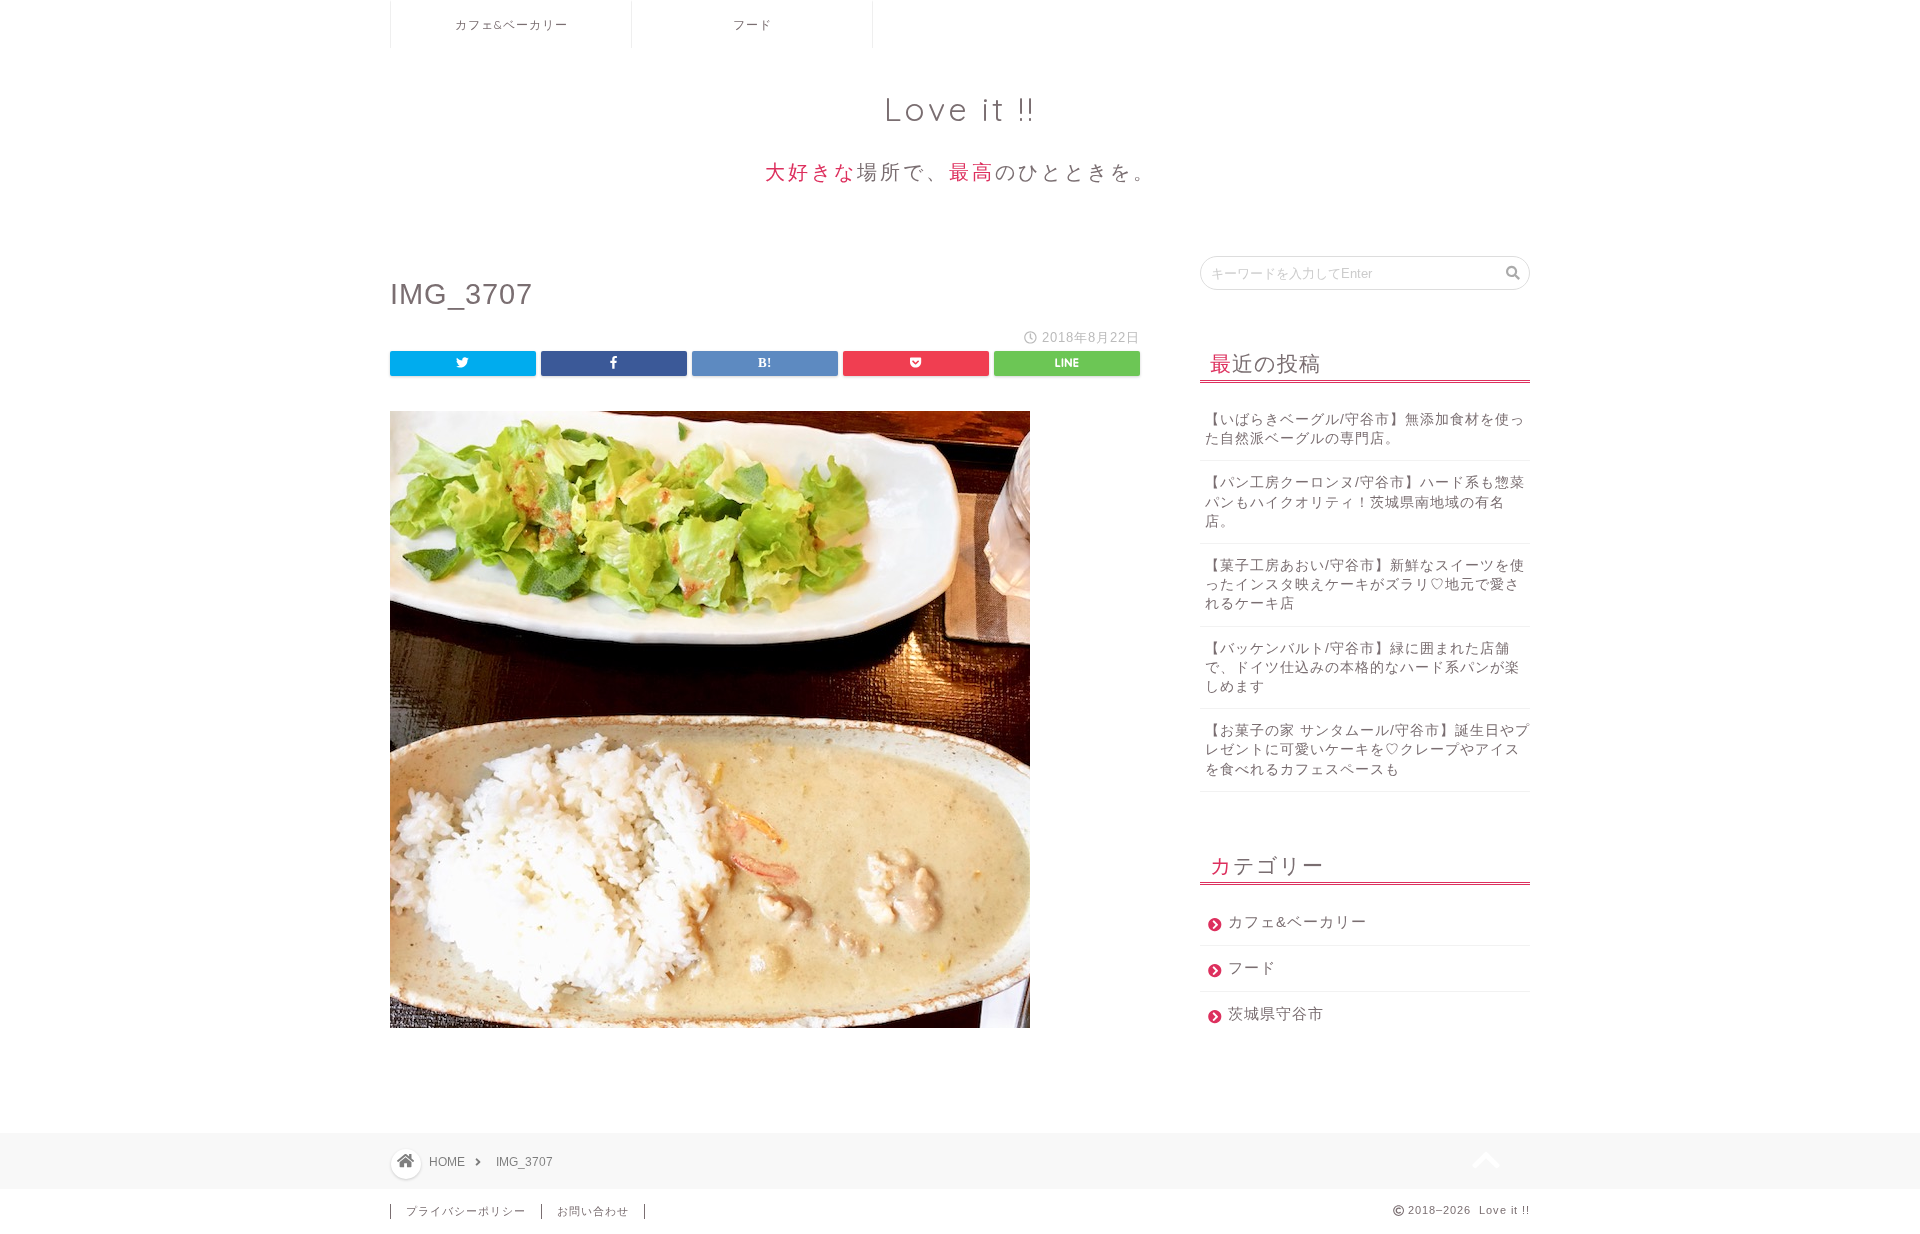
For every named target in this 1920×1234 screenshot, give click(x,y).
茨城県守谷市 (1276, 1013)
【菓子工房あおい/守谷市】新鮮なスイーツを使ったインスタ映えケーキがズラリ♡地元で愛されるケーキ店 (1365, 584)
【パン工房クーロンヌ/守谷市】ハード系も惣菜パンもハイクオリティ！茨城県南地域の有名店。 (1365, 501)
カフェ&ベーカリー (511, 24)
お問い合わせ (593, 1211)
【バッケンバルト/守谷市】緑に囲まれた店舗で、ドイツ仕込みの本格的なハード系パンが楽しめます (1362, 667)
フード (752, 24)
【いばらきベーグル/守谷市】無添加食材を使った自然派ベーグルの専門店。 (1365, 429)
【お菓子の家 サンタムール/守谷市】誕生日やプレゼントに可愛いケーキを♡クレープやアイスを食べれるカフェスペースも (1367, 749)
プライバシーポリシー (466, 1211)
